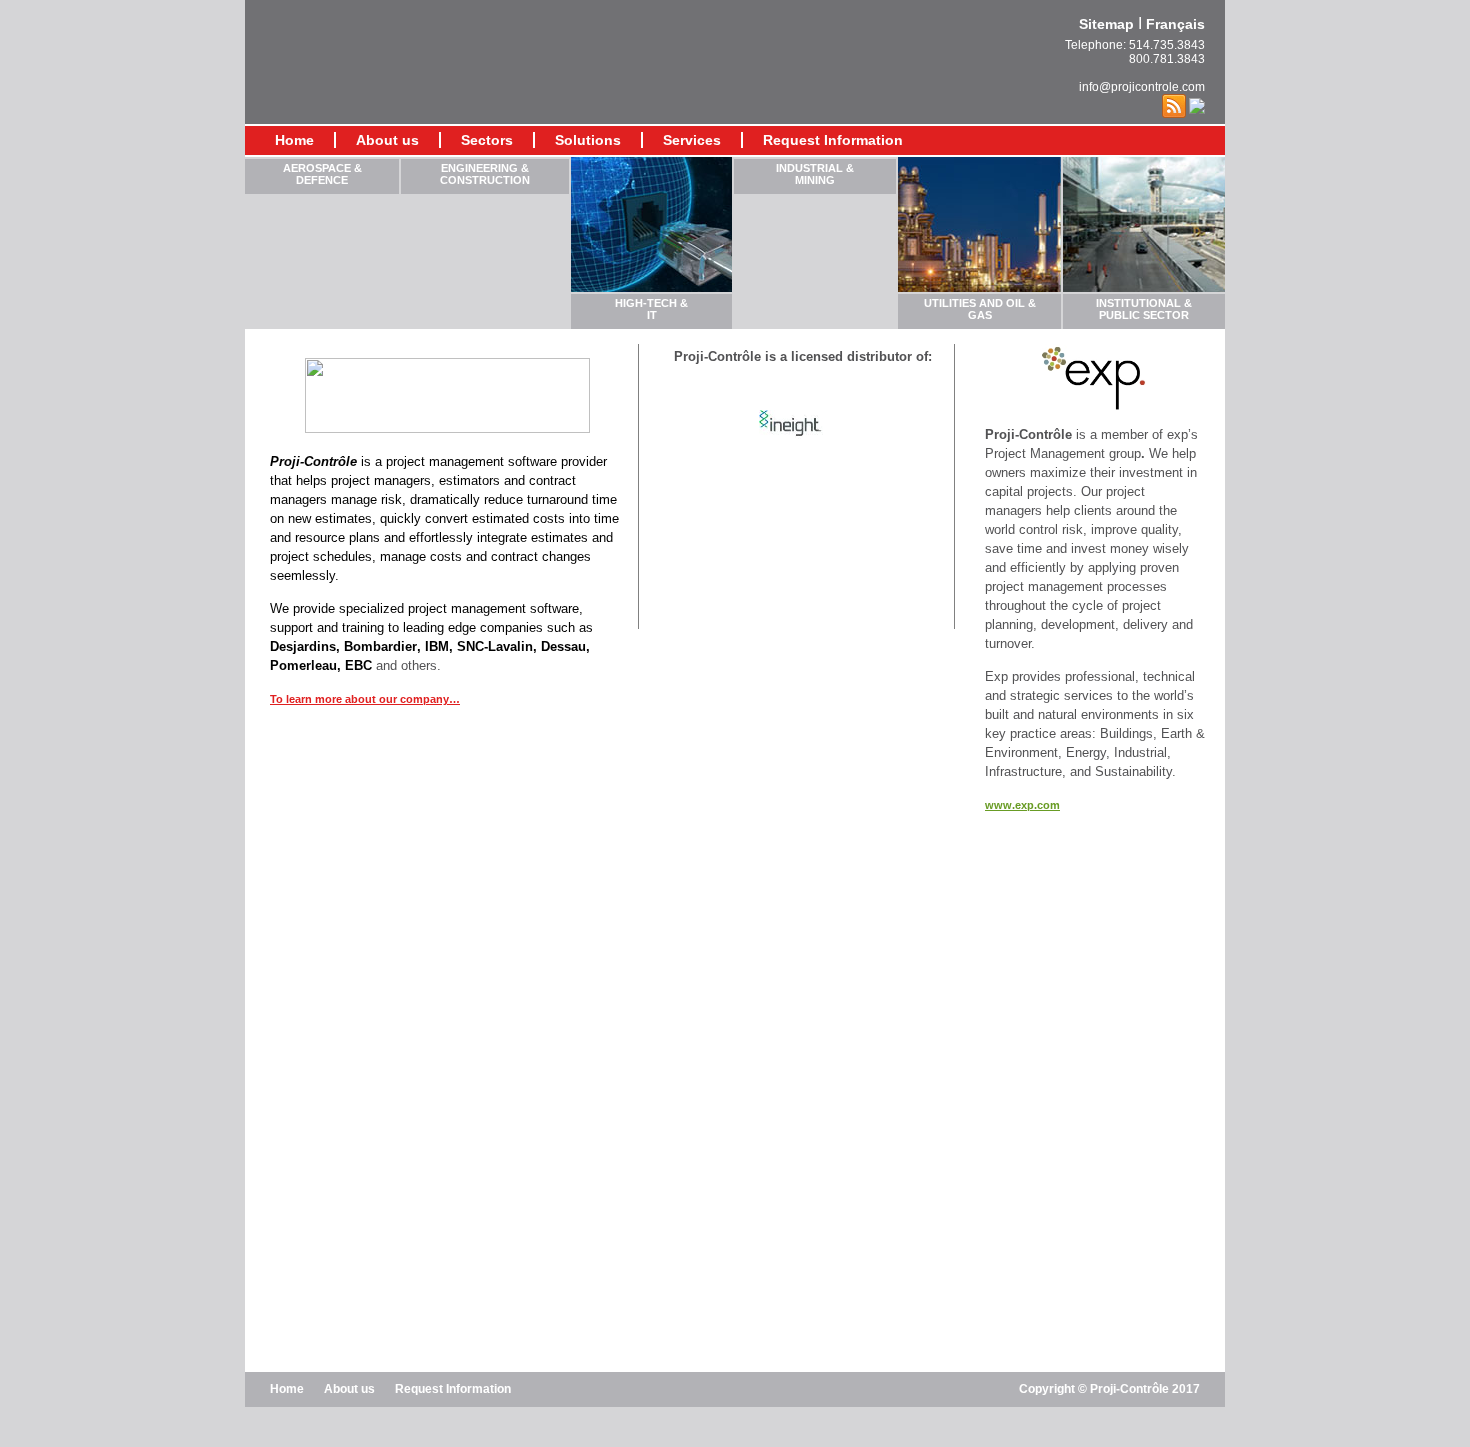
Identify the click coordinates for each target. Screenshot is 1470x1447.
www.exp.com (1022, 805)
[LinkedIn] (1197, 105)
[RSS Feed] (1174, 105)
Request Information (833, 140)
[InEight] (794, 438)
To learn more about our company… (365, 699)
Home (294, 140)
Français (1175, 24)
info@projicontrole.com (1142, 87)
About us (387, 140)
